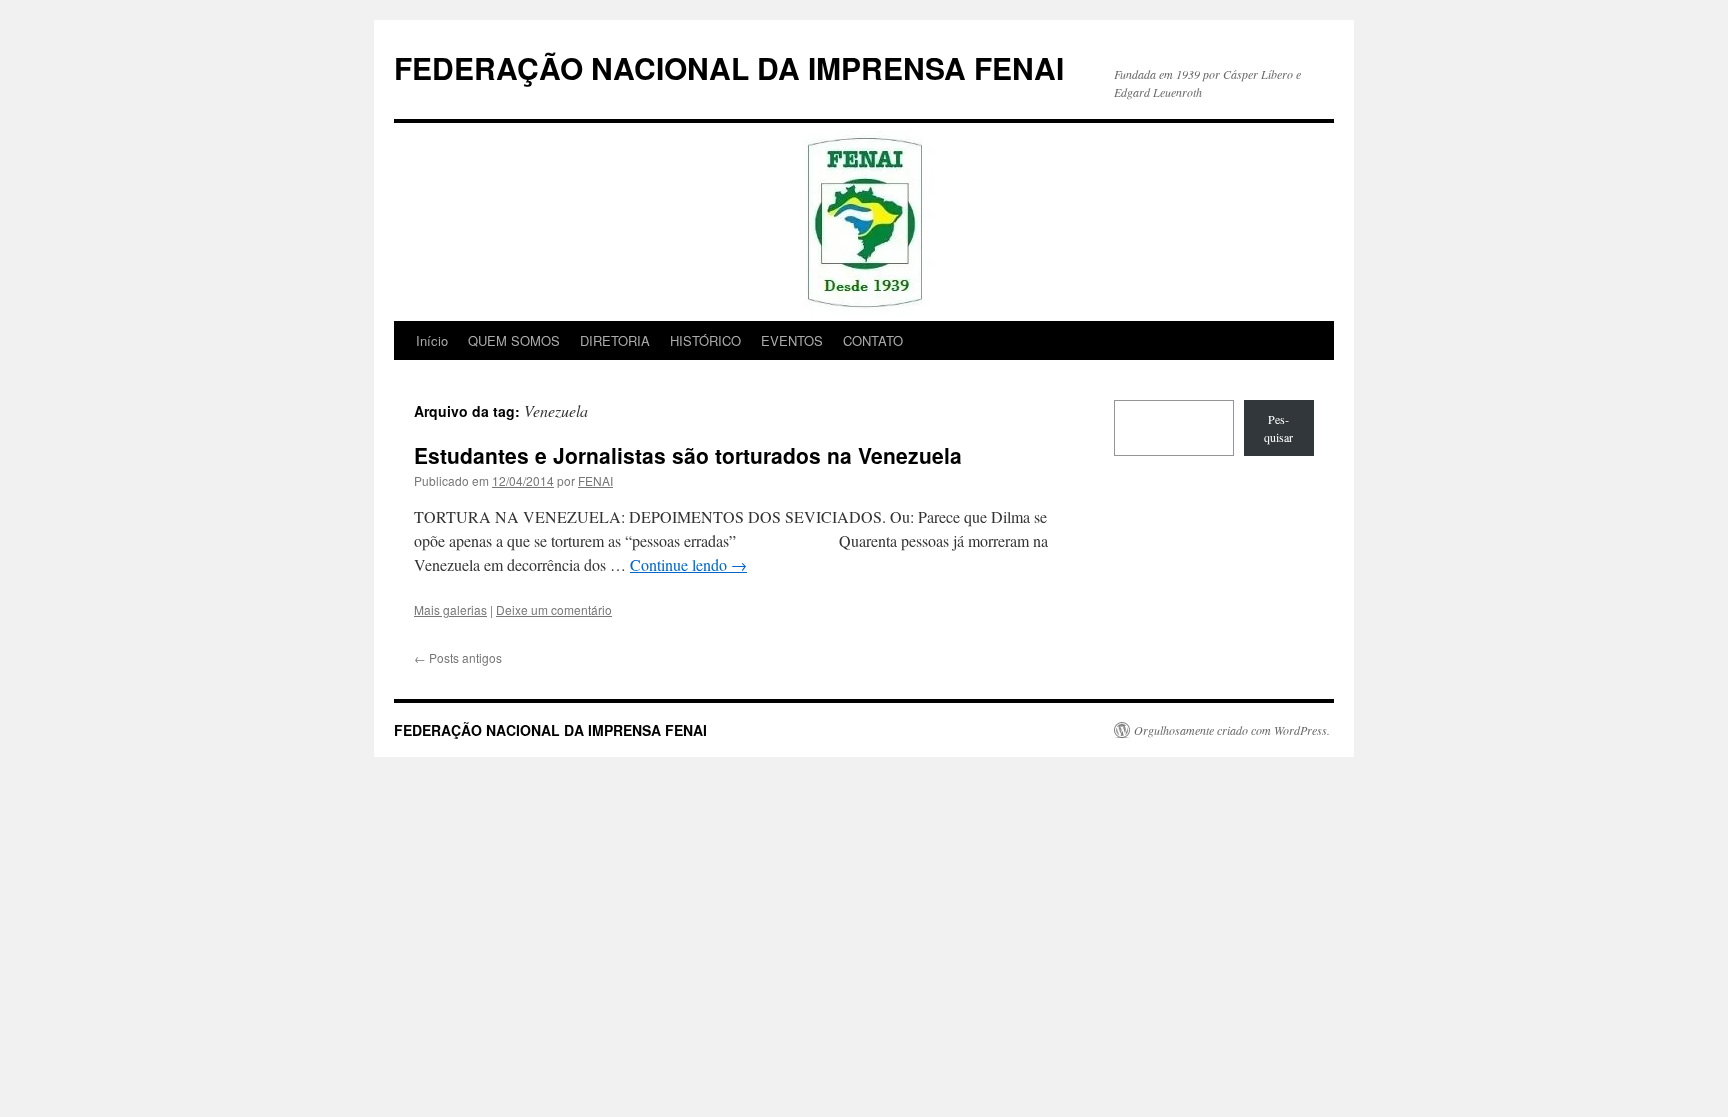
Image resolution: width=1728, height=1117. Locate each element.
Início (432, 340)
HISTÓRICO (705, 340)
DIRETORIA (615, 340)
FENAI (595, 480)
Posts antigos (458, 657)
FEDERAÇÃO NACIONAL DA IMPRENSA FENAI (729, 67)
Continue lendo (688, 564)
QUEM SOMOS (514, 340)
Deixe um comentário (554, 609)
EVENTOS (792, 340)
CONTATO (873, 340)
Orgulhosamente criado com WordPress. (1232, 730)
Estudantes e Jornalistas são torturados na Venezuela (688, 455)
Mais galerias (450, 609)
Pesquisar (1278, 428)
